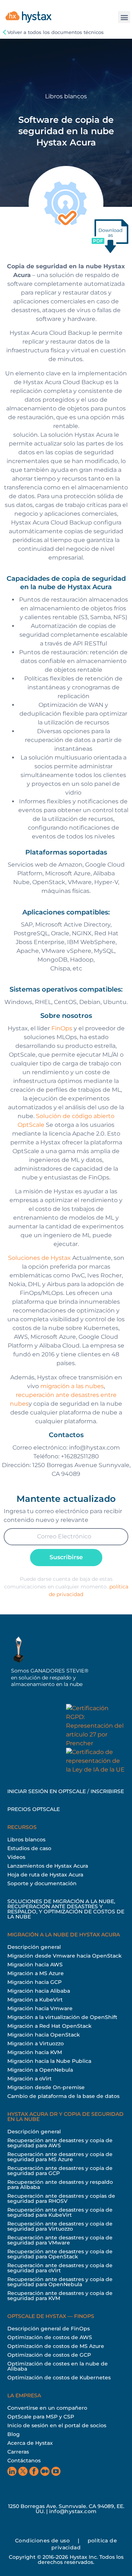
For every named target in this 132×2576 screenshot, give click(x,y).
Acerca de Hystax (30, 2443)
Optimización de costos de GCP (49, 2355)
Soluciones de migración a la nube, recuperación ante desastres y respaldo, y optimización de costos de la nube (66, 1909)
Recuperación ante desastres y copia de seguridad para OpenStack (60, 2254)
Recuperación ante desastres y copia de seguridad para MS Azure (60, 2157)
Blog (14, 2434)
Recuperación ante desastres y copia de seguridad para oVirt (60, 2268)
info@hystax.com (73, 2511)
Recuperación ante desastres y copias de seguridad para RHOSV (61, 2198)
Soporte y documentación (42, 1883)
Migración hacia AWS (35, 1965)
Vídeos (16, 1857)
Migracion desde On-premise (46, 2087)
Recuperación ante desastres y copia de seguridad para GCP (60, 2171)
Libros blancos (26, 1840)
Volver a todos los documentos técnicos (56, 32)
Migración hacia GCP (34, 1982)
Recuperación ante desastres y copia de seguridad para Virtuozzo (60, 2226)
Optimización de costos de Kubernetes (59, 2378)
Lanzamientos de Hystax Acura (48, 1866)
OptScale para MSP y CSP (41, 2417)
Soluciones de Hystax (39, 1258)
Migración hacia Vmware (40, 2008)
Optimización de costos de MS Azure (56, 2346)
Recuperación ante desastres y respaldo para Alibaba (60, 2185)
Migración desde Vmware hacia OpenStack (65, 1956)
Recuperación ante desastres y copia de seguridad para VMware (60, 2240)
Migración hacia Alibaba (39, 1991)
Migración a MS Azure (36, 1973)
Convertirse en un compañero (47, 2408)
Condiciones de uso (42, 2541)
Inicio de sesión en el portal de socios (57, 2425)
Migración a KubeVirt (35, 2000)
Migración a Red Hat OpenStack (49, 2026)
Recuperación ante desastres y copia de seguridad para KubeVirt (60, 2212)
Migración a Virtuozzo (36, 2043)
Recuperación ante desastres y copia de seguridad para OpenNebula (60, 2282)
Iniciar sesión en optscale (47, 1791)
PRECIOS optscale (34, 1809)
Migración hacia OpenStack (44, 2035)
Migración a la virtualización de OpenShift (62, 2017)
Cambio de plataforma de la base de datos (63, 2096)
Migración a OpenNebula (40, 2070)
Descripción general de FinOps (49, 2329)
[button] (124, 17)
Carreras (18, 2452)
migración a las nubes (72, 1386)
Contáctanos (24, 2461)
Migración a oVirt (30, 2079)
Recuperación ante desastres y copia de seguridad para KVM (60, 2296)
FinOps (62, 1028)
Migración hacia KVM (35, 2052)
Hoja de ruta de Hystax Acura (45, 1875)
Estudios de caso (29, 1848)
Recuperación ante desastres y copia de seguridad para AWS (60, 2143)
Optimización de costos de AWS (50, 2337)
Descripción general (34, 1947)
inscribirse (107, 1791)
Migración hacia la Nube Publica (49, 2061)
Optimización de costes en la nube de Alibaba (58, 2366)
